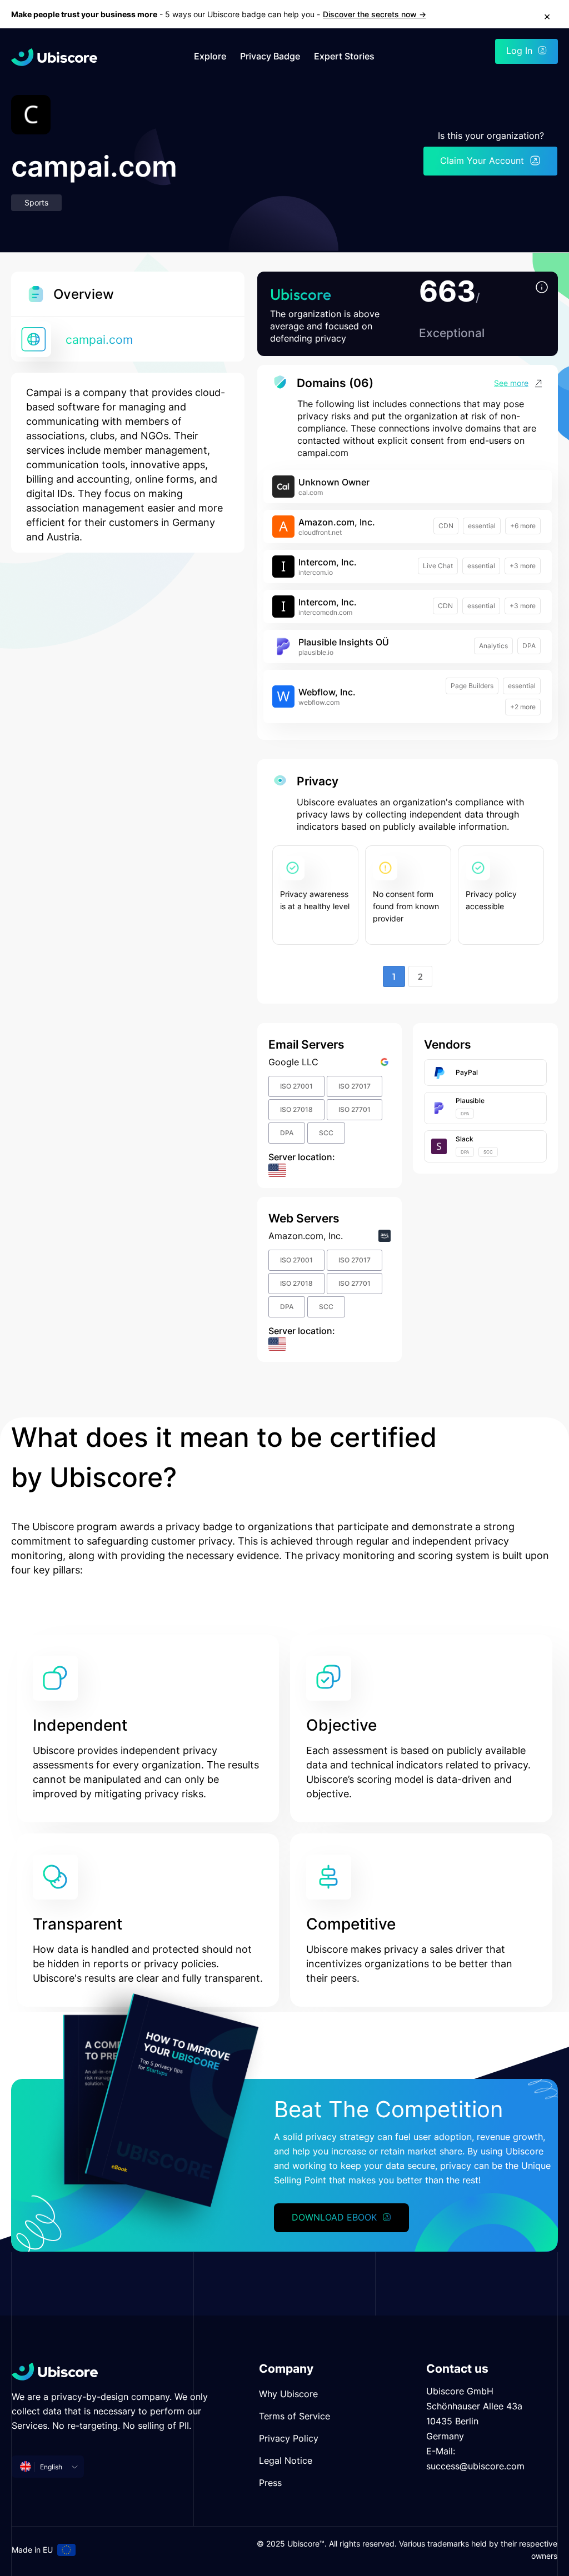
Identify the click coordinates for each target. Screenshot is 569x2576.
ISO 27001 (296, 1086)
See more (511, 383)
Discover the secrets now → (375, 14)
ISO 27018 (296, 1109)
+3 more (523, 566)
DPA (529, 646)
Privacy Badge (270, 56)
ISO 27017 (355, 1086)
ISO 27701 (355, 1109)
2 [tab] (420, 976)
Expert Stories (344, 56)
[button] (542, 288)
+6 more (523, 526)
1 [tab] (394, 976)
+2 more (523, 707)
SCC (326, 1133)
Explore (210, 56)
